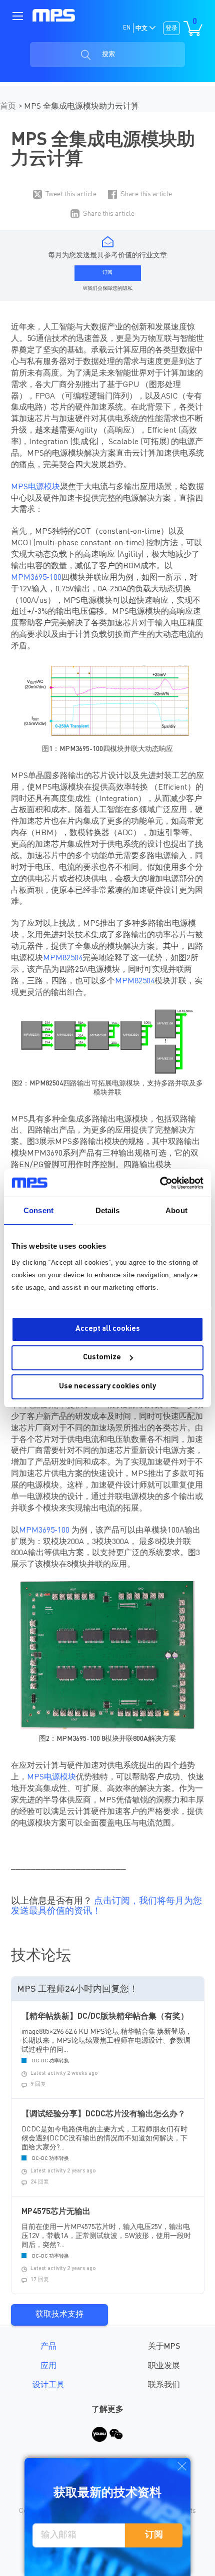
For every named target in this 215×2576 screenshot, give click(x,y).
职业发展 (164, 2366)
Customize (102, 1358)
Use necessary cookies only (107, 1387)
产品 (48, 2347)
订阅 (154, 2535)
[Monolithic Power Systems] (54, 16)
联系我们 (164, 2385)
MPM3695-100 (36, 578)
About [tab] (176, 1210)
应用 (48, 2366)
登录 (171, 29)
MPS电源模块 (35, 487)
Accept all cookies (108, 1329)
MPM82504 (63, 958)
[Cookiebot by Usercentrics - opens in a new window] (160, 1183)
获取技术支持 (59, 2315)
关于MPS (164, 2347)
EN (127, 28)
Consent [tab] (38, 1210)
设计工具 (48, 2385)
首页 (9, 107)
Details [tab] (108, 1210)
